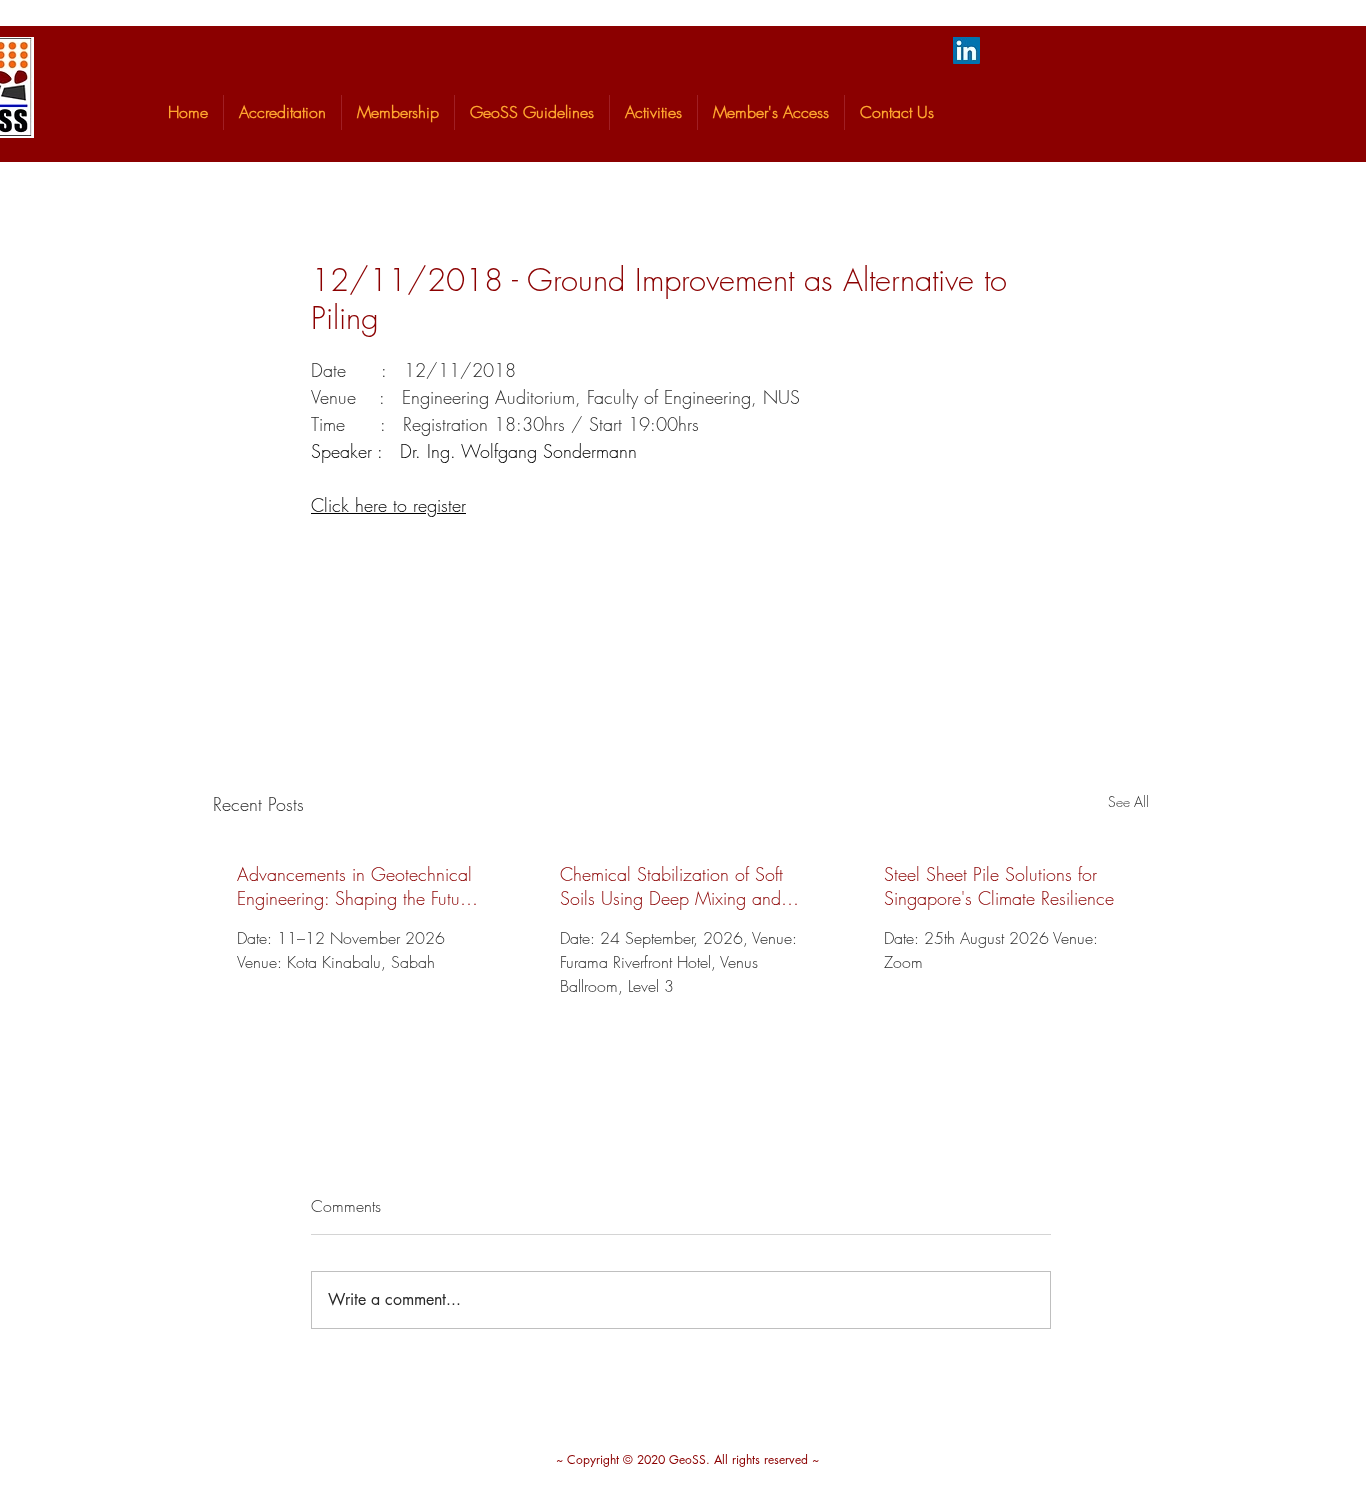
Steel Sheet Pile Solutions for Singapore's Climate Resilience (999, 886)
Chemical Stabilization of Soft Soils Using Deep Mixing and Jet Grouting (671, 886)
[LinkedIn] (966, 50)
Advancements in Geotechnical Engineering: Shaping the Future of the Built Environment (355, 886)
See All (1128, 801)
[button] (282, 112)
